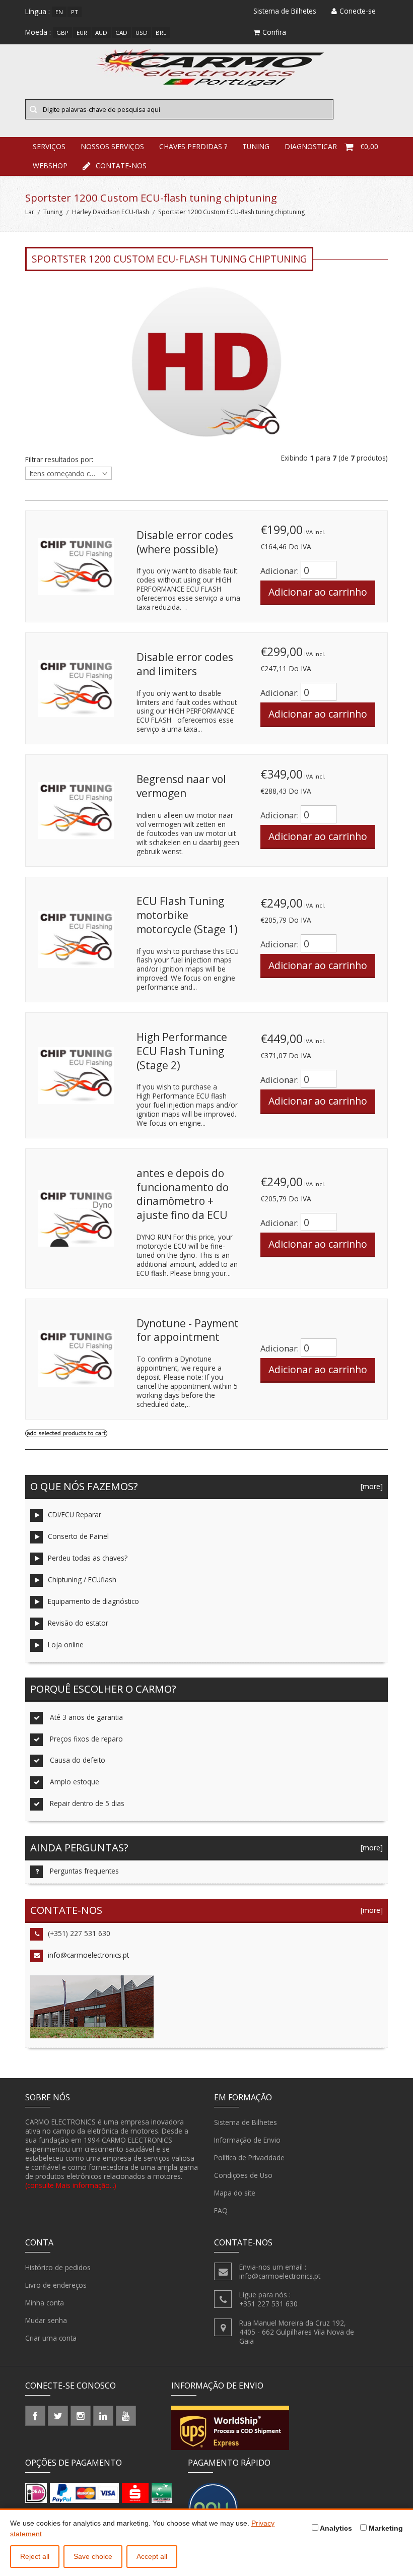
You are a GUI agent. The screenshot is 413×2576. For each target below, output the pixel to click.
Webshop (50, 166)
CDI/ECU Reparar (75, 1515)
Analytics (335, 2528)
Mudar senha (46, 2320)
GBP (62, 33)
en (59, 12)
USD (142, 33)
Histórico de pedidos (58, 2267)
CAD (121, 33)
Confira (274, 32)
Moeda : (38, 32)
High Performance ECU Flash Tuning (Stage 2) (182, 1051)
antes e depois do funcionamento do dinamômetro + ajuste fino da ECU (183, 1194)
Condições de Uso (243, 2175)
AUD (101, 33)
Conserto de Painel (78, 1536)
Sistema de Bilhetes (246, 2122)
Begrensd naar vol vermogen (181, 786)
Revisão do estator (78, 1623)
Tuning (53, 212)
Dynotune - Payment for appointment (188, 1330)
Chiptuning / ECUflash (82, 1580)
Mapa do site (235, 2193)
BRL (161, 33)
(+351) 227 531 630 (79, 1933)
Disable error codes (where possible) (185, 542)
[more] (370, 1486)
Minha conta (45, 2303)
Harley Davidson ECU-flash (111, 212)
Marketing (385, 2528)
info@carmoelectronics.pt (88, 1955)
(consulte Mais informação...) (71, 2185)
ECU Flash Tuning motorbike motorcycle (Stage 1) (187, 915)
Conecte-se (358, 11)
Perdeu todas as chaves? (88, 1558)
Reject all (35, 2556)
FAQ (221, 2210)
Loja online (66, 1645)
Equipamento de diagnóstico (93, 1601)
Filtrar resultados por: (59, 460)
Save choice (93, 2556)
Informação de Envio (247, 2140)
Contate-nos (121, 166)
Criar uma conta (51, 2338)
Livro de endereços (56, 2285)
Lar (30, 212)
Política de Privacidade (249, 2158)
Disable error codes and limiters (185, 664)
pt (75, 12)
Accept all (152, 2556)
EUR (82, 33)
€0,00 (369, 146)
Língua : (38, 11)
